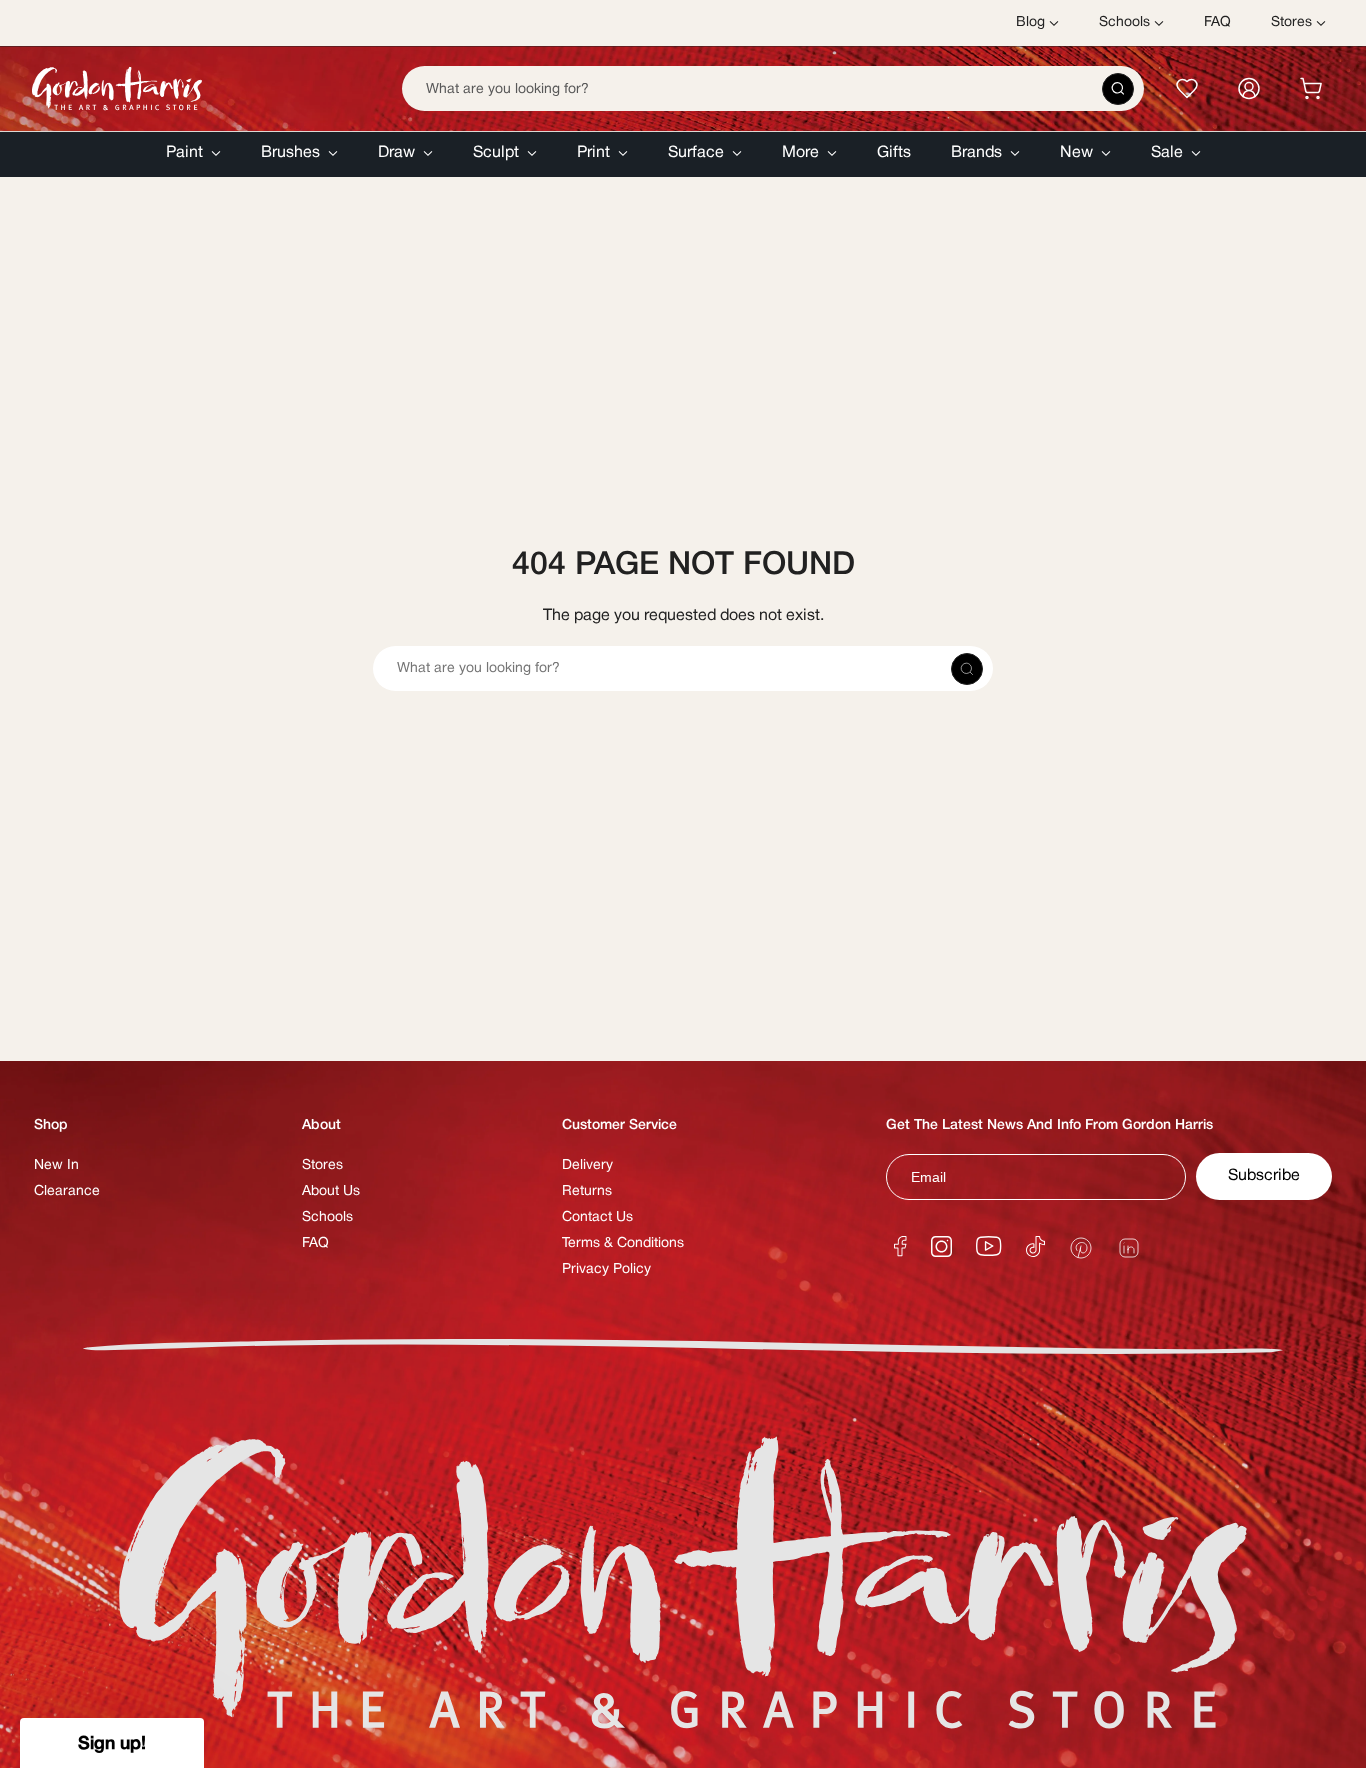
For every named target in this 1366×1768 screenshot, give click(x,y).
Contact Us (597, 1217)
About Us (331, 1191)
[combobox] (773, 88)
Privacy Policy (606, 1269)
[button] (193, 154)
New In (56, 1165)
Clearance (67, 1191)
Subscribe (1264, 1176)
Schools (327, 1217)
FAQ (315, 1243)
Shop (51, 1125)
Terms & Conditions (623, 1243)
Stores (322, 1165)
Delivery (587, 1165)
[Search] (1118, 89)
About (321, 1125)
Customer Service (619, 1125)
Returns (587, 1191)
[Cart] (1311, 88)
